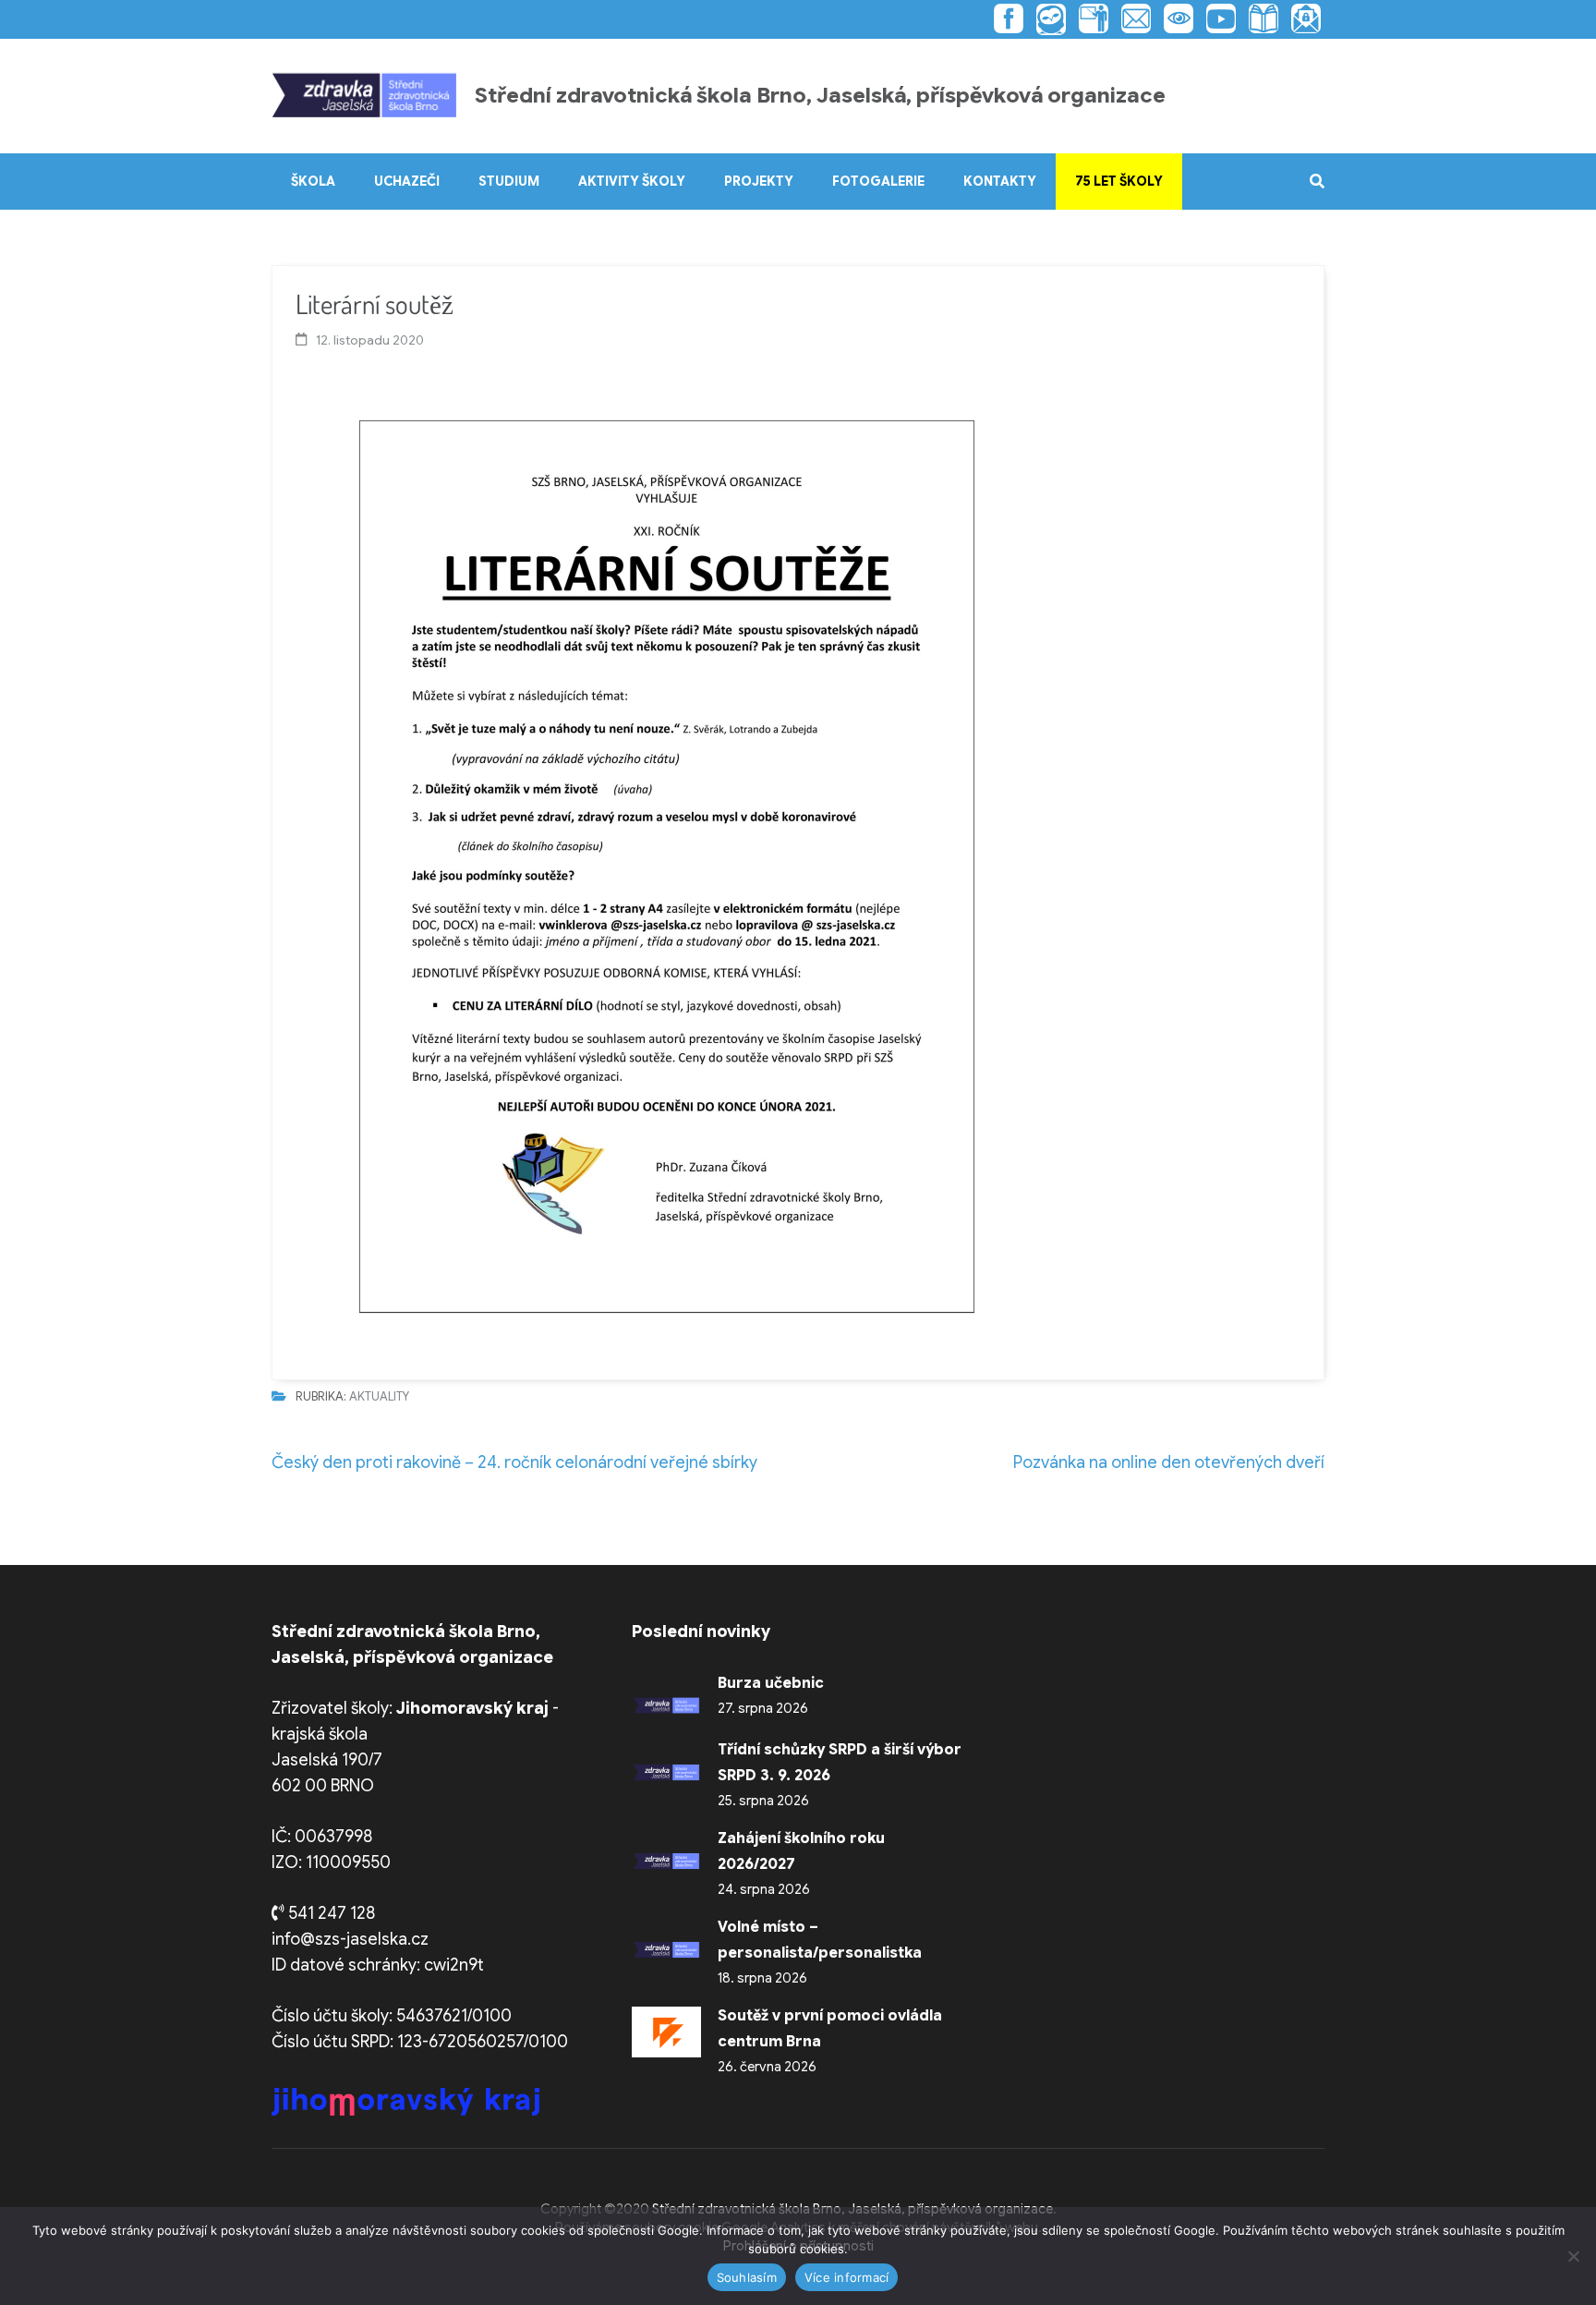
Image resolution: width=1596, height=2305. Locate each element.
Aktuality (379, 1396)
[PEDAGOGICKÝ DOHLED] (1174, 18)
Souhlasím (747, 2277)
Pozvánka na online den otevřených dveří (1169, 1462)
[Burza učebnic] (666, 1705)
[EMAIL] (1131, 18)
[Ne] (1573, 2256)
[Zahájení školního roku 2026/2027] (666, 1861)
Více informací (847, 2277)
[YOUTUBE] (1216, 18)
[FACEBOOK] (1009, 18)
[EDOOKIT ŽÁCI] (1046, 19)
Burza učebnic (771, 1683)
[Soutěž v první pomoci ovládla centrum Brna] (666, 2032)
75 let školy (1119, 181)
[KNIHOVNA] (1259, 18)
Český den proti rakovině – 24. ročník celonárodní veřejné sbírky (514, 1462)
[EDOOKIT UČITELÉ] (1089, 18)
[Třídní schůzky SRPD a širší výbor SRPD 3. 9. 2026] (666, 1772)
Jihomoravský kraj (472, 1708)
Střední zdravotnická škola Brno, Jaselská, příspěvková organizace (820, 96)
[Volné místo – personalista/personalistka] (666, 1949)
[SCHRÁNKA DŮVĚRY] (1301, 18)
